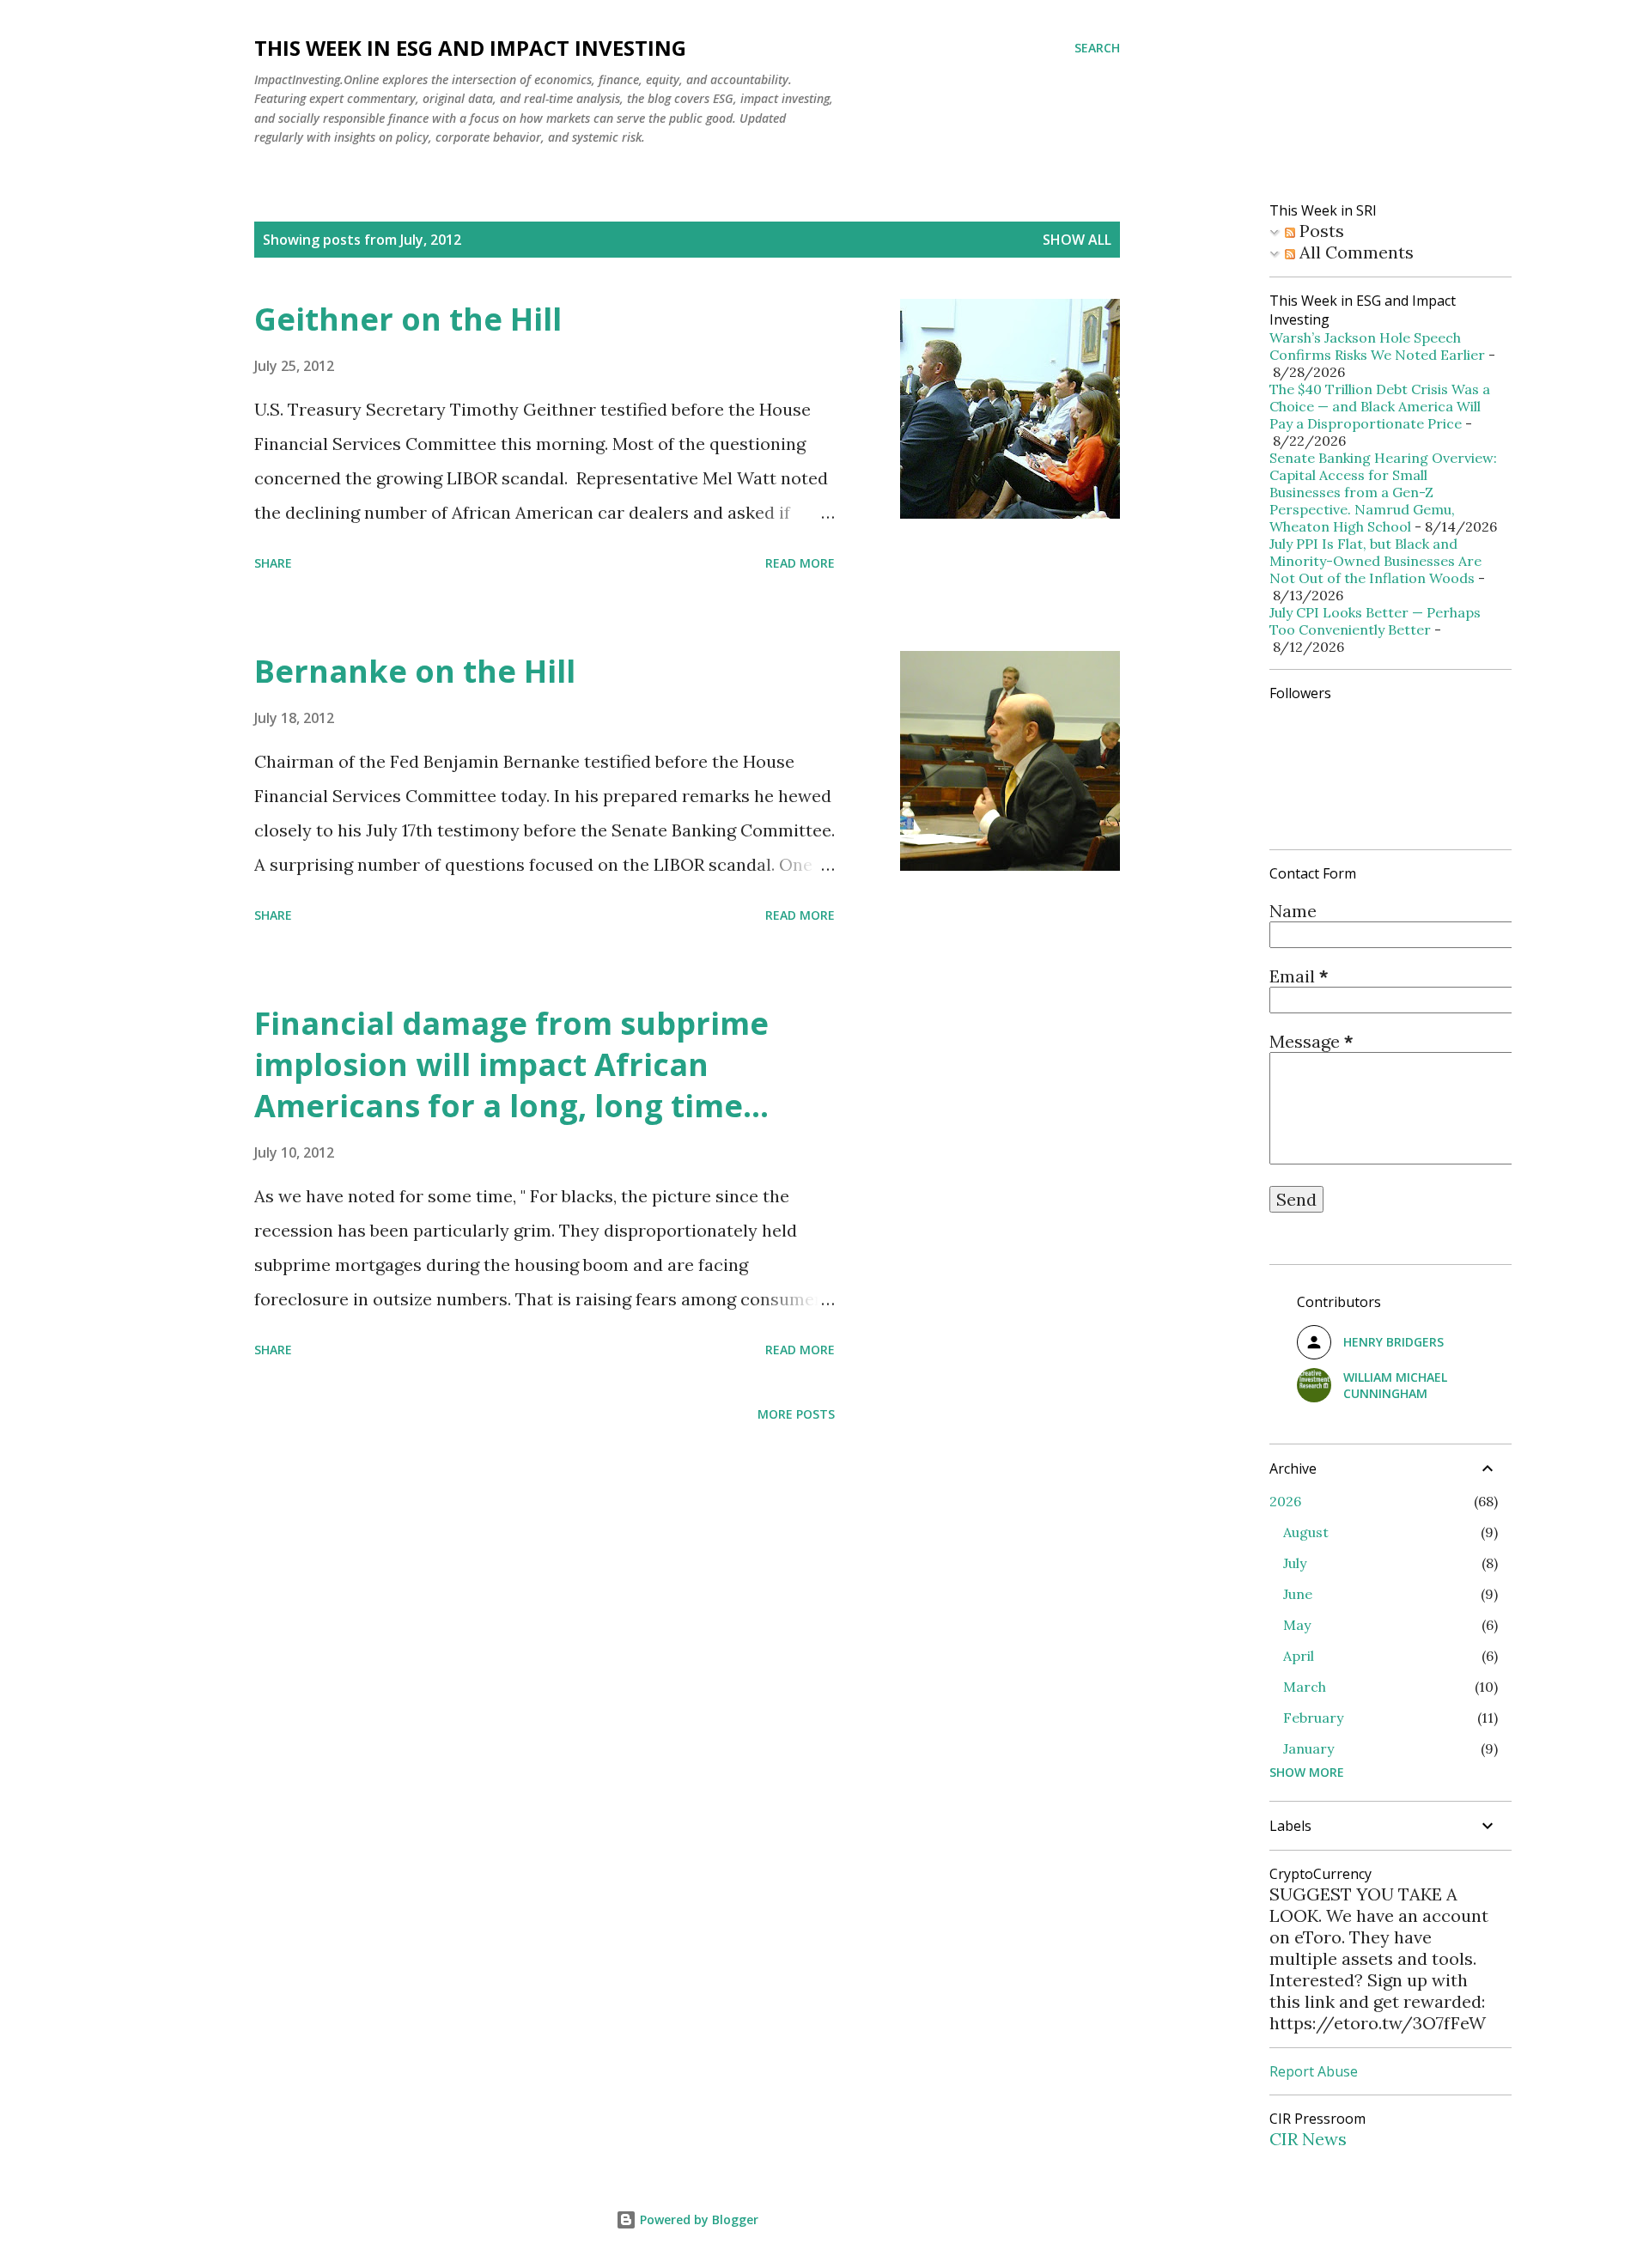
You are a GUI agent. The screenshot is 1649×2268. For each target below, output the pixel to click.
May (1297, 1625)
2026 (1285, 1501)
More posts (796, 1414)
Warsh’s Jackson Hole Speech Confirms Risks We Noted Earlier (1377, 346)
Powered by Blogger (697, 2219)
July (1295, 1563)
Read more (800, 563)
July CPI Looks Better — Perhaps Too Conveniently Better (1375, 621)
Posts (1320, 231)
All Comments (1354, 252)
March (1305, 1687)
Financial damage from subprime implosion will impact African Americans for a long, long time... (511, 1064)
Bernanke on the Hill (415, 671)
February (1313, 1718)
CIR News (1308, 2139)
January (1308, 1748)
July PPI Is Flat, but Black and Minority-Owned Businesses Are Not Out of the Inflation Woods (1375, 561)
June (1298, 1594)
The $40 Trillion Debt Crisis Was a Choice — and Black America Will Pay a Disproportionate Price (1380, 406)
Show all (1077, 240)
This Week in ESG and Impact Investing (470, 48)
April (1299, 1656)
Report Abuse (1314, 2071)
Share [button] (273, 563)
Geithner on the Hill (408, 319)
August (1306, 1532)
